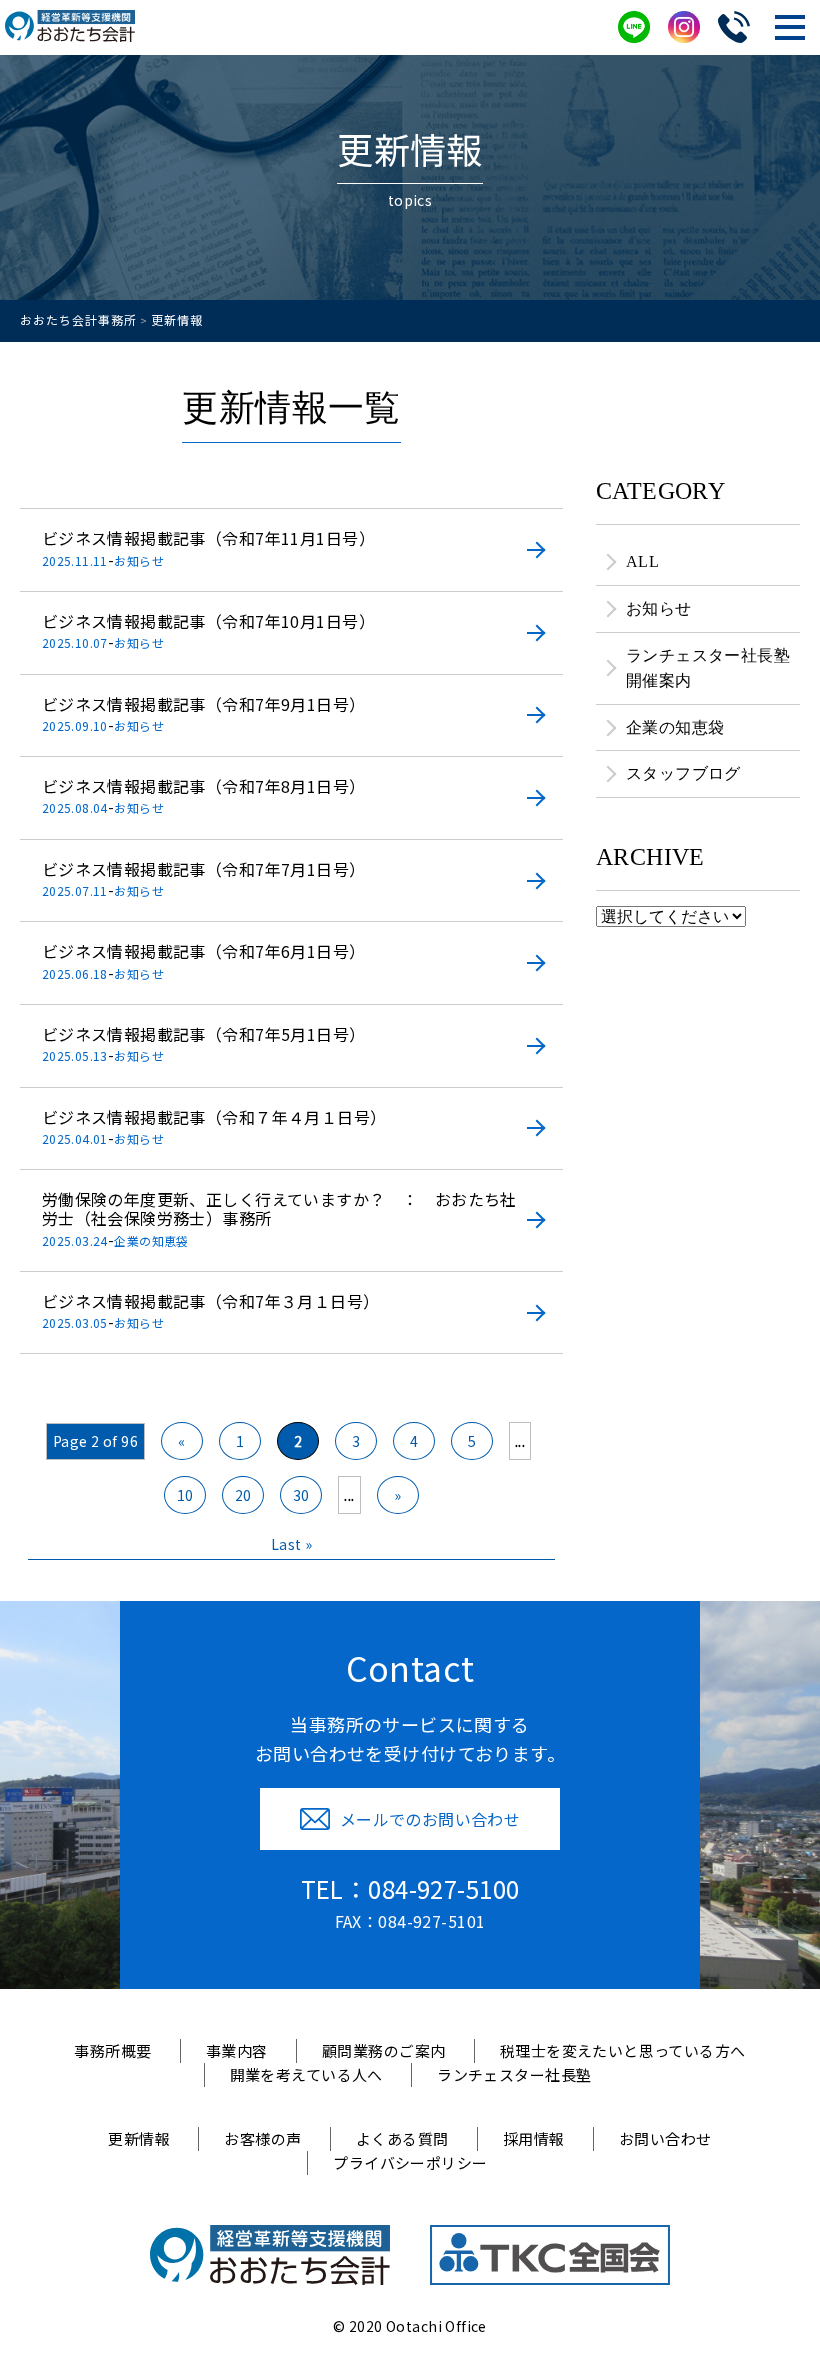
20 (243, 1495)
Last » (292, 1544)
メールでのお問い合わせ (430, 1819)
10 (185, 1495)
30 (301, 1495)
